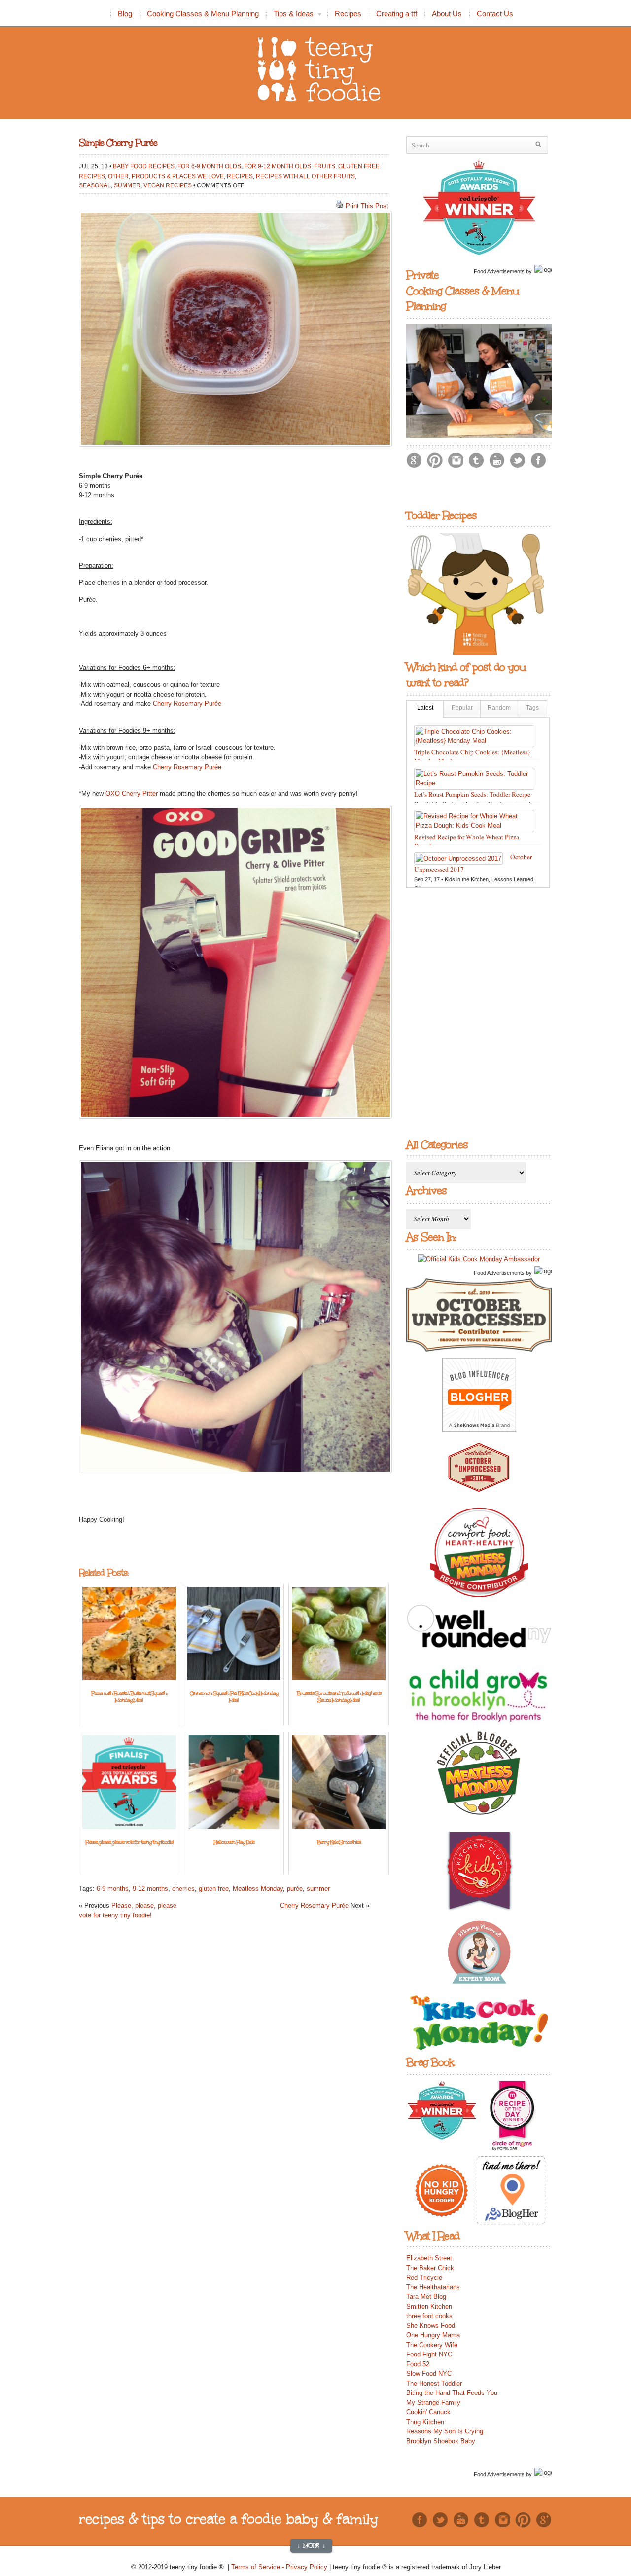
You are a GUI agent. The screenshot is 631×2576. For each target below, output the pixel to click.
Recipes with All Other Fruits (305, 176)
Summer (127, 185)
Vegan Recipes (168, 185)
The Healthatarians (433, 2287)
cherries (183, 1889)
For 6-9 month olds (209, 166)
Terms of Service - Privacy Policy (280, 2567)
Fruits (325, 166)
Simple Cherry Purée (118, 143)
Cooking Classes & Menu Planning (203, 14)
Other (118, 176)
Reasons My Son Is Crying (445, 2431)
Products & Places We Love (178, 176)
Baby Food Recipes (144, 166)
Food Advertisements (499, 271)
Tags (532, 708)
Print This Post (367, 206)
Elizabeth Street (429, 2258)
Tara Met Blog (426, 2297)
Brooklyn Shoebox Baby (441, 2441)
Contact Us (495, 14)
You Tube (497, 460)
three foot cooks (429, 2316)
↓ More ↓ (311, 2546)
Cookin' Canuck (428, 2412)
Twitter (518, 460)
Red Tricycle (424, 2277)
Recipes (348, 14)
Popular (462, 708)
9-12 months (150, 1889)
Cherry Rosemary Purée (187, 704)
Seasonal (95, 185)
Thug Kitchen (425, 2422)
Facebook (538, 460)
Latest (425, 708)
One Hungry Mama (433, 2335)
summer (318, 1889)
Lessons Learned (512, 879)
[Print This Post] (340, 206)
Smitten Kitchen (429, 2306)
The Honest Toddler (434, 2383)
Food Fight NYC (429, 2354)
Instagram (456, 460)
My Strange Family (433, 2403)
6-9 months (113, 1889)
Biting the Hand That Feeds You (452, 2393)
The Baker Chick (430, 2268)
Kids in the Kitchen (467, 879)
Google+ (414, 460)
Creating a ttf (397, 14)
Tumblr (476, 460)
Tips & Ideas (290, 15)
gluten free (214, 1889)
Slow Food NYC (429, 2374)
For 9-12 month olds (278, 166)
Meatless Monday (258, 1889)
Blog (125, 14)
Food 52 (418, 2364)
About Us (447, 14)
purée (295, 1889)
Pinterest (435, 460)
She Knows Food (431, 2326)
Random (499, 708)
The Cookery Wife (432, 2345)
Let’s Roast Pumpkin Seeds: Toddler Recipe (472, 794)
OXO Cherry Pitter (132, 793)
